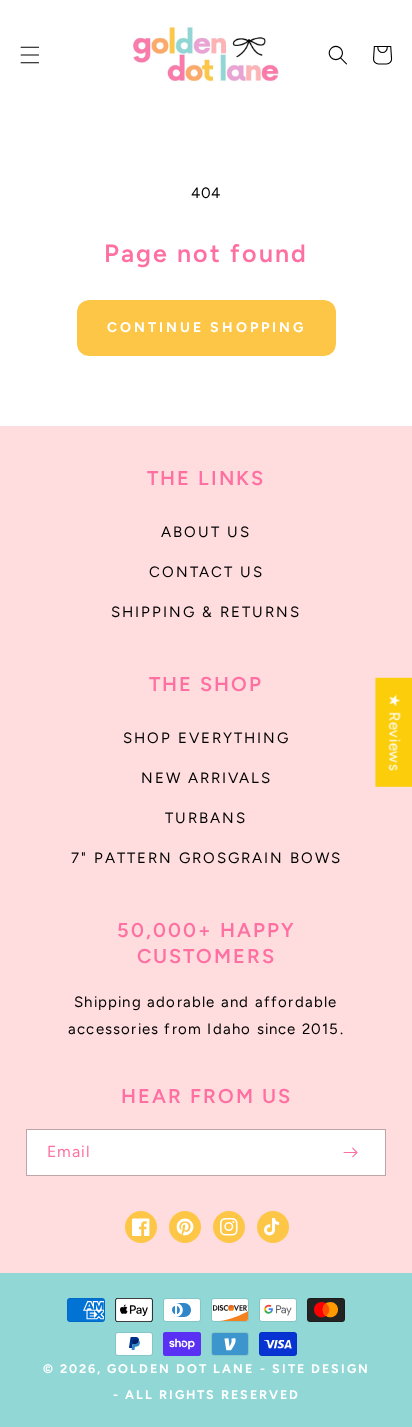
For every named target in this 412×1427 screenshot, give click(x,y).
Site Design (321, 1368)
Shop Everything (206, 738)
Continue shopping (206, 327)
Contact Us (206, 572)
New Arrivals (206, 778)
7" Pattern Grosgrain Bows (206, 858)
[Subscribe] (350, 1152)
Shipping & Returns (206, 612)
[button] (30, 55)
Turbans (206, 818)
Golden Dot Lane (180, 1368)
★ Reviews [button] (394, 731)
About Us (206, 532)
